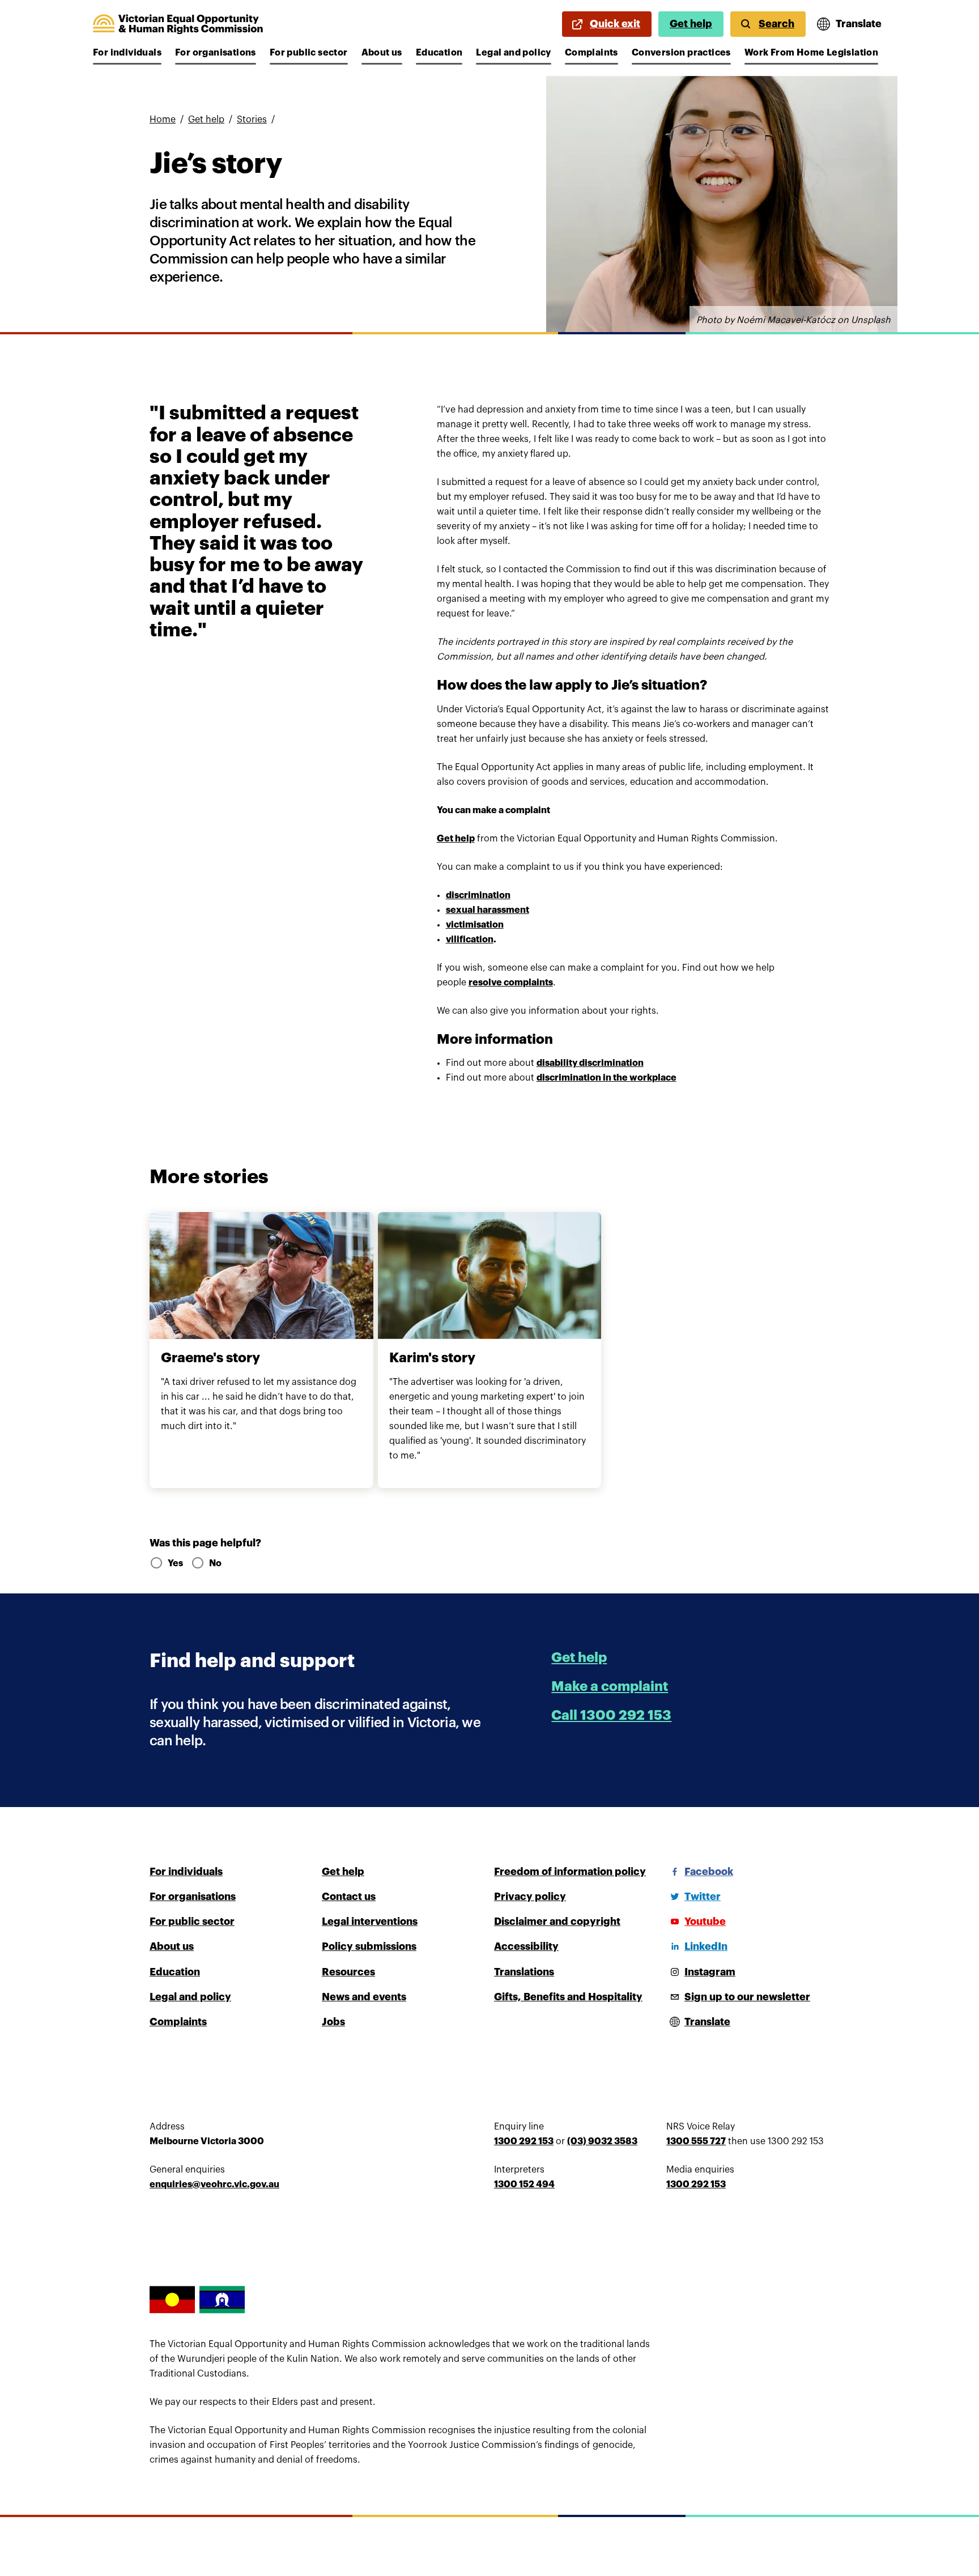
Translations (524, 1972)
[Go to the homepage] (178, 24)
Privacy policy (530, 1897)
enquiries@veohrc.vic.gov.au (214, 2184)
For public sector (309, 53)
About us (382, 53)
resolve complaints (511, 983)
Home (163, 120)
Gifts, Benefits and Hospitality (568, 1997)
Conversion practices (681, 53)
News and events (364, 1997)
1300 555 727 (696, 2141)
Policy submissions (369, 1946)
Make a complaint (610, 1686)
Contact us (349, 1897)
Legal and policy (513, 53)
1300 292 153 (524, 2141)
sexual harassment (488, 910)
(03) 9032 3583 (602, 2141)
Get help (691, 24)
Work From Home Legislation (811, 53)
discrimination (478, 895)
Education (439, 53)
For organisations (216, 53)
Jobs (333, 2022)
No (215, 1563)
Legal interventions (370, 1922)
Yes (175, 1563)
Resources (348, 1972)
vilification (470, 940)
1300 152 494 (524, 2184)
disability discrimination (590, 1063)
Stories (252, 120)
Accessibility (526, 1946)
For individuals (127, 53)
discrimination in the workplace (606, 1078)
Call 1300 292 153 (611, 1715)
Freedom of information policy (570, 1872)
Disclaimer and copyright (557, 1922)
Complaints (591, 53)
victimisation (475, 925)
